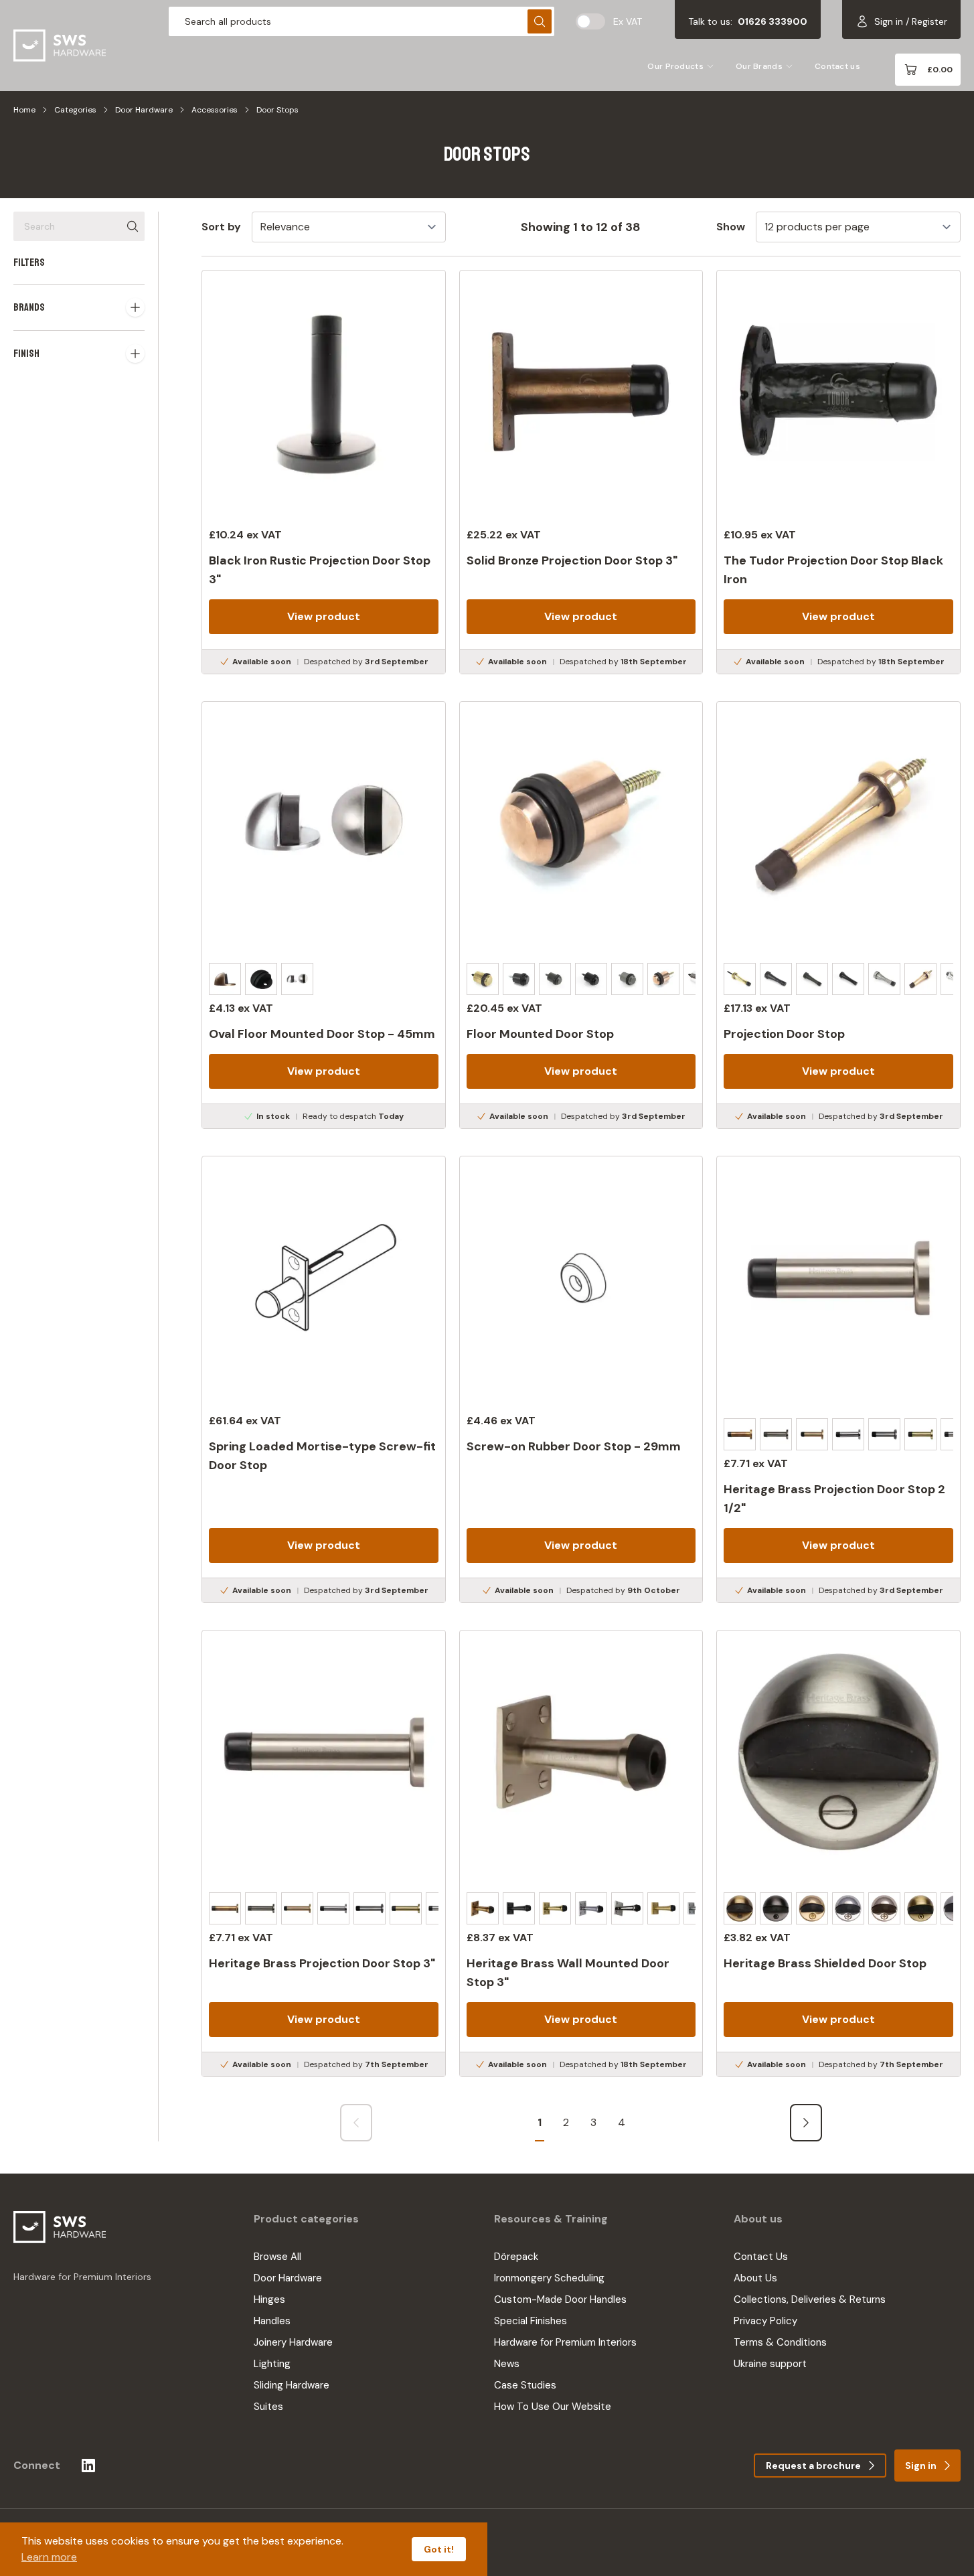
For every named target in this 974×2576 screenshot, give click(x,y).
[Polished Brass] (812, 1434)
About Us (755, 2278)
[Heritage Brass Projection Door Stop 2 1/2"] (838, 1379)
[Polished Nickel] (884, 1434)
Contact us (837, 66)
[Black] (261, 979)
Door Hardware (144, 110)
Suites (268, 2407)
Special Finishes (531, 2321)
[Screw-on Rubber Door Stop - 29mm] (581, 1379)
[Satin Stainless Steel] (297, 979)
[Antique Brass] (225, 979)
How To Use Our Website (553, 2407)
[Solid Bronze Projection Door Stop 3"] (581, 472)
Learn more (49, 2557)
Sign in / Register (911, 21)
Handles (272, 2321)
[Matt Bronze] (776, 1434)
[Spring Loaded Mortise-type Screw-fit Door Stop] (324, 1379)
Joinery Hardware (293, 2342)
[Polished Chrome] (848, 1434)
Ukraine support (770, 2364)
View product (324, 616)
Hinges (269, 2299)
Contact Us (761, 2257)
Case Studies (525, 2385)
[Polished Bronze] (663, 979)
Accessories (215, 110)
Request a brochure (813, 2466)
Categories (75, 110)
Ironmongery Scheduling (549, 2278)
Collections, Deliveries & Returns (810, 2299)
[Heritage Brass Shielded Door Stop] (838, 1853)
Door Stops (277, 110)
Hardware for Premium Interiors (565, 2342)
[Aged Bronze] (519, 979)
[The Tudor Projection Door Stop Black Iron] (838, 472)
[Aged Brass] (483, 979)
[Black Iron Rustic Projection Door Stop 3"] (324, 472)
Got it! (439, 2549)
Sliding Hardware (292, 2385)
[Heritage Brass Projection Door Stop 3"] (324, 1853)
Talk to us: (748, 21)
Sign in (921, 2466)
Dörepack (516, 2257)
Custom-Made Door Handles (560, 2299)
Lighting (272, 2364)
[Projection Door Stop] (838, 915)
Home (24, 110)
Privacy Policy (765, 2321)
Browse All (277, 2257)
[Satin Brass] (920, 1434)
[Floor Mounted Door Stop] (581, 915)
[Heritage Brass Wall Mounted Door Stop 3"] (581, 1853)
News (507, 2364)
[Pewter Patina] (627, 979)
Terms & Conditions (780, 2342)
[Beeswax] (555, 979)
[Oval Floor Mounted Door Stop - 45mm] (324, 915)
